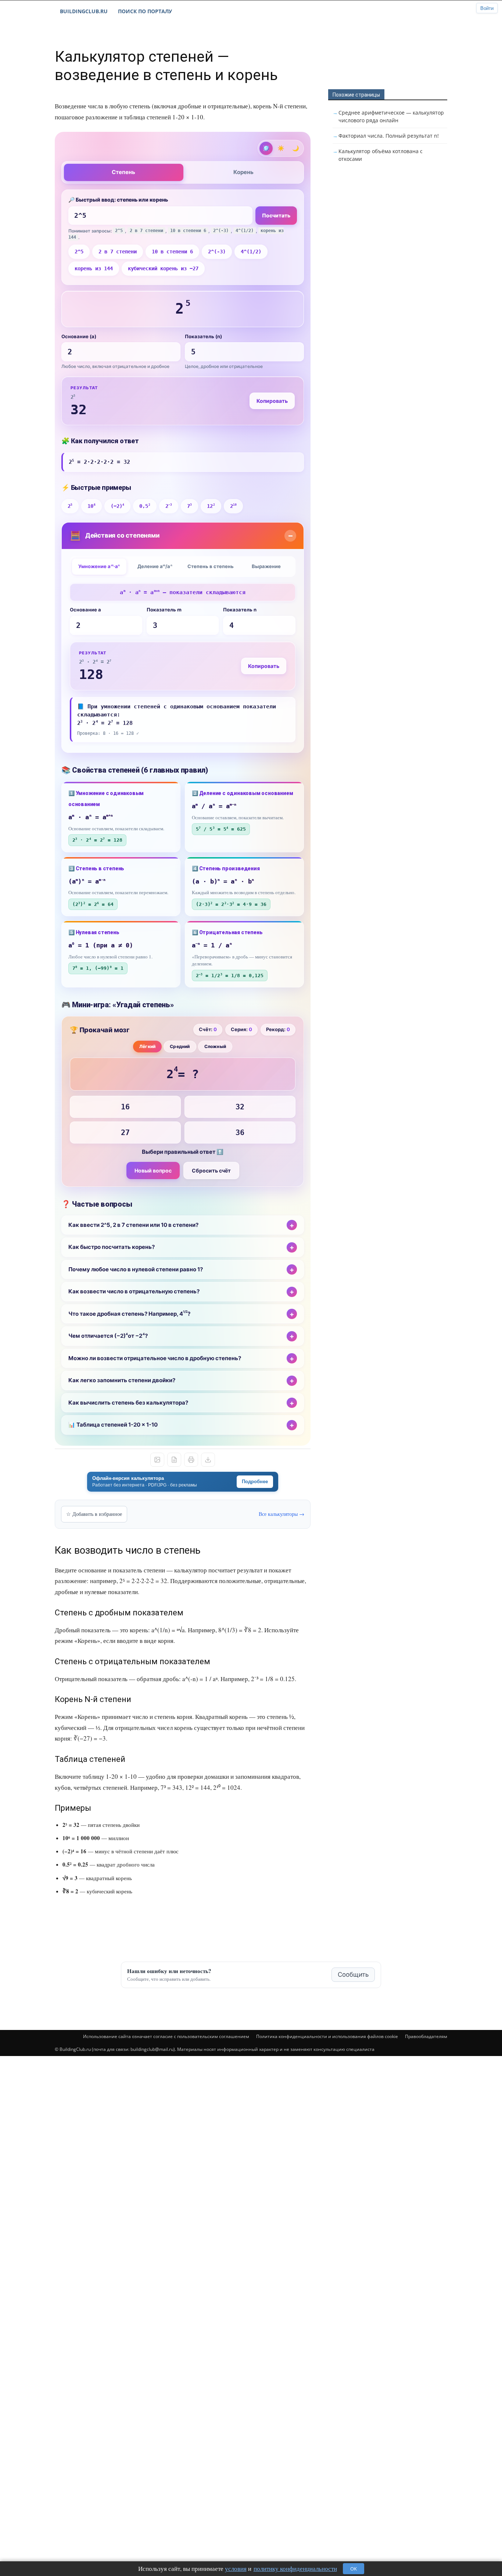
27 (125, 1132)
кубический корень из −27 (163, 268)
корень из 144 (94, 268)
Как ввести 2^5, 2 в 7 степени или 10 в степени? (133, 1225)
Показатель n (240, 610)
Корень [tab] (243, 172)
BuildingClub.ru (84, 11)
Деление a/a (155, 566)
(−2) (117, 506)
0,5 (145, 506)
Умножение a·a (99, 566)
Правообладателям (426, 2036)
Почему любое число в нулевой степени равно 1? (136, 1269)
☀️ (281, 148)
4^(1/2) (251, 252)
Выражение (266, 566)
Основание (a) (79, 336)
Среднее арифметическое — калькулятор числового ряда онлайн (391, 116)
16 (125, 1107)
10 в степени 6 (172, 252)
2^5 (79, 252)
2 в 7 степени (118, 252)
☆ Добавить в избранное (94, 1514)
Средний (180, 1046)
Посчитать (276, 215)
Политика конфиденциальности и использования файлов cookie (327, 2036)
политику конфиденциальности (295, 2568)
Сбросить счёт (211, 1170)
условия (236, 2568)
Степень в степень (211, 566)
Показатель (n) (203, 336)
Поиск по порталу (145, 11)
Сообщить (353, 1975)
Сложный (215, 1046)
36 (240, 1132)
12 (211, 506)
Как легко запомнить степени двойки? (122, 1380)
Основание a (85, 610)
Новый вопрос (153, 1170)
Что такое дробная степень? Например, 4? (129, 1314)
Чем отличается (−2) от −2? (108, 1336)
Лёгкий (147, 1046)
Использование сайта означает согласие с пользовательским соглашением (166, 2036)
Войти (487, 8)
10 (91, 506)
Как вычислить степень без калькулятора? (128, 1403)
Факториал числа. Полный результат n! (389, 136)
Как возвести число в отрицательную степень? (134, 1291)
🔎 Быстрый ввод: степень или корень (118, 200)
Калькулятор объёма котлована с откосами (381, 155)
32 (240, 1107)
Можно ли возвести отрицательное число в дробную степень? (155, 1358)
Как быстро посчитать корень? (112, 1247)
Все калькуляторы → (282, 1514)
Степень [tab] (123, 172)
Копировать (272, 401)
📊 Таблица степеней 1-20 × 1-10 (113, 1425)
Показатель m (164, 610)
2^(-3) (217, 252)
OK (354, 2569)
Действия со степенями (115, 536)
